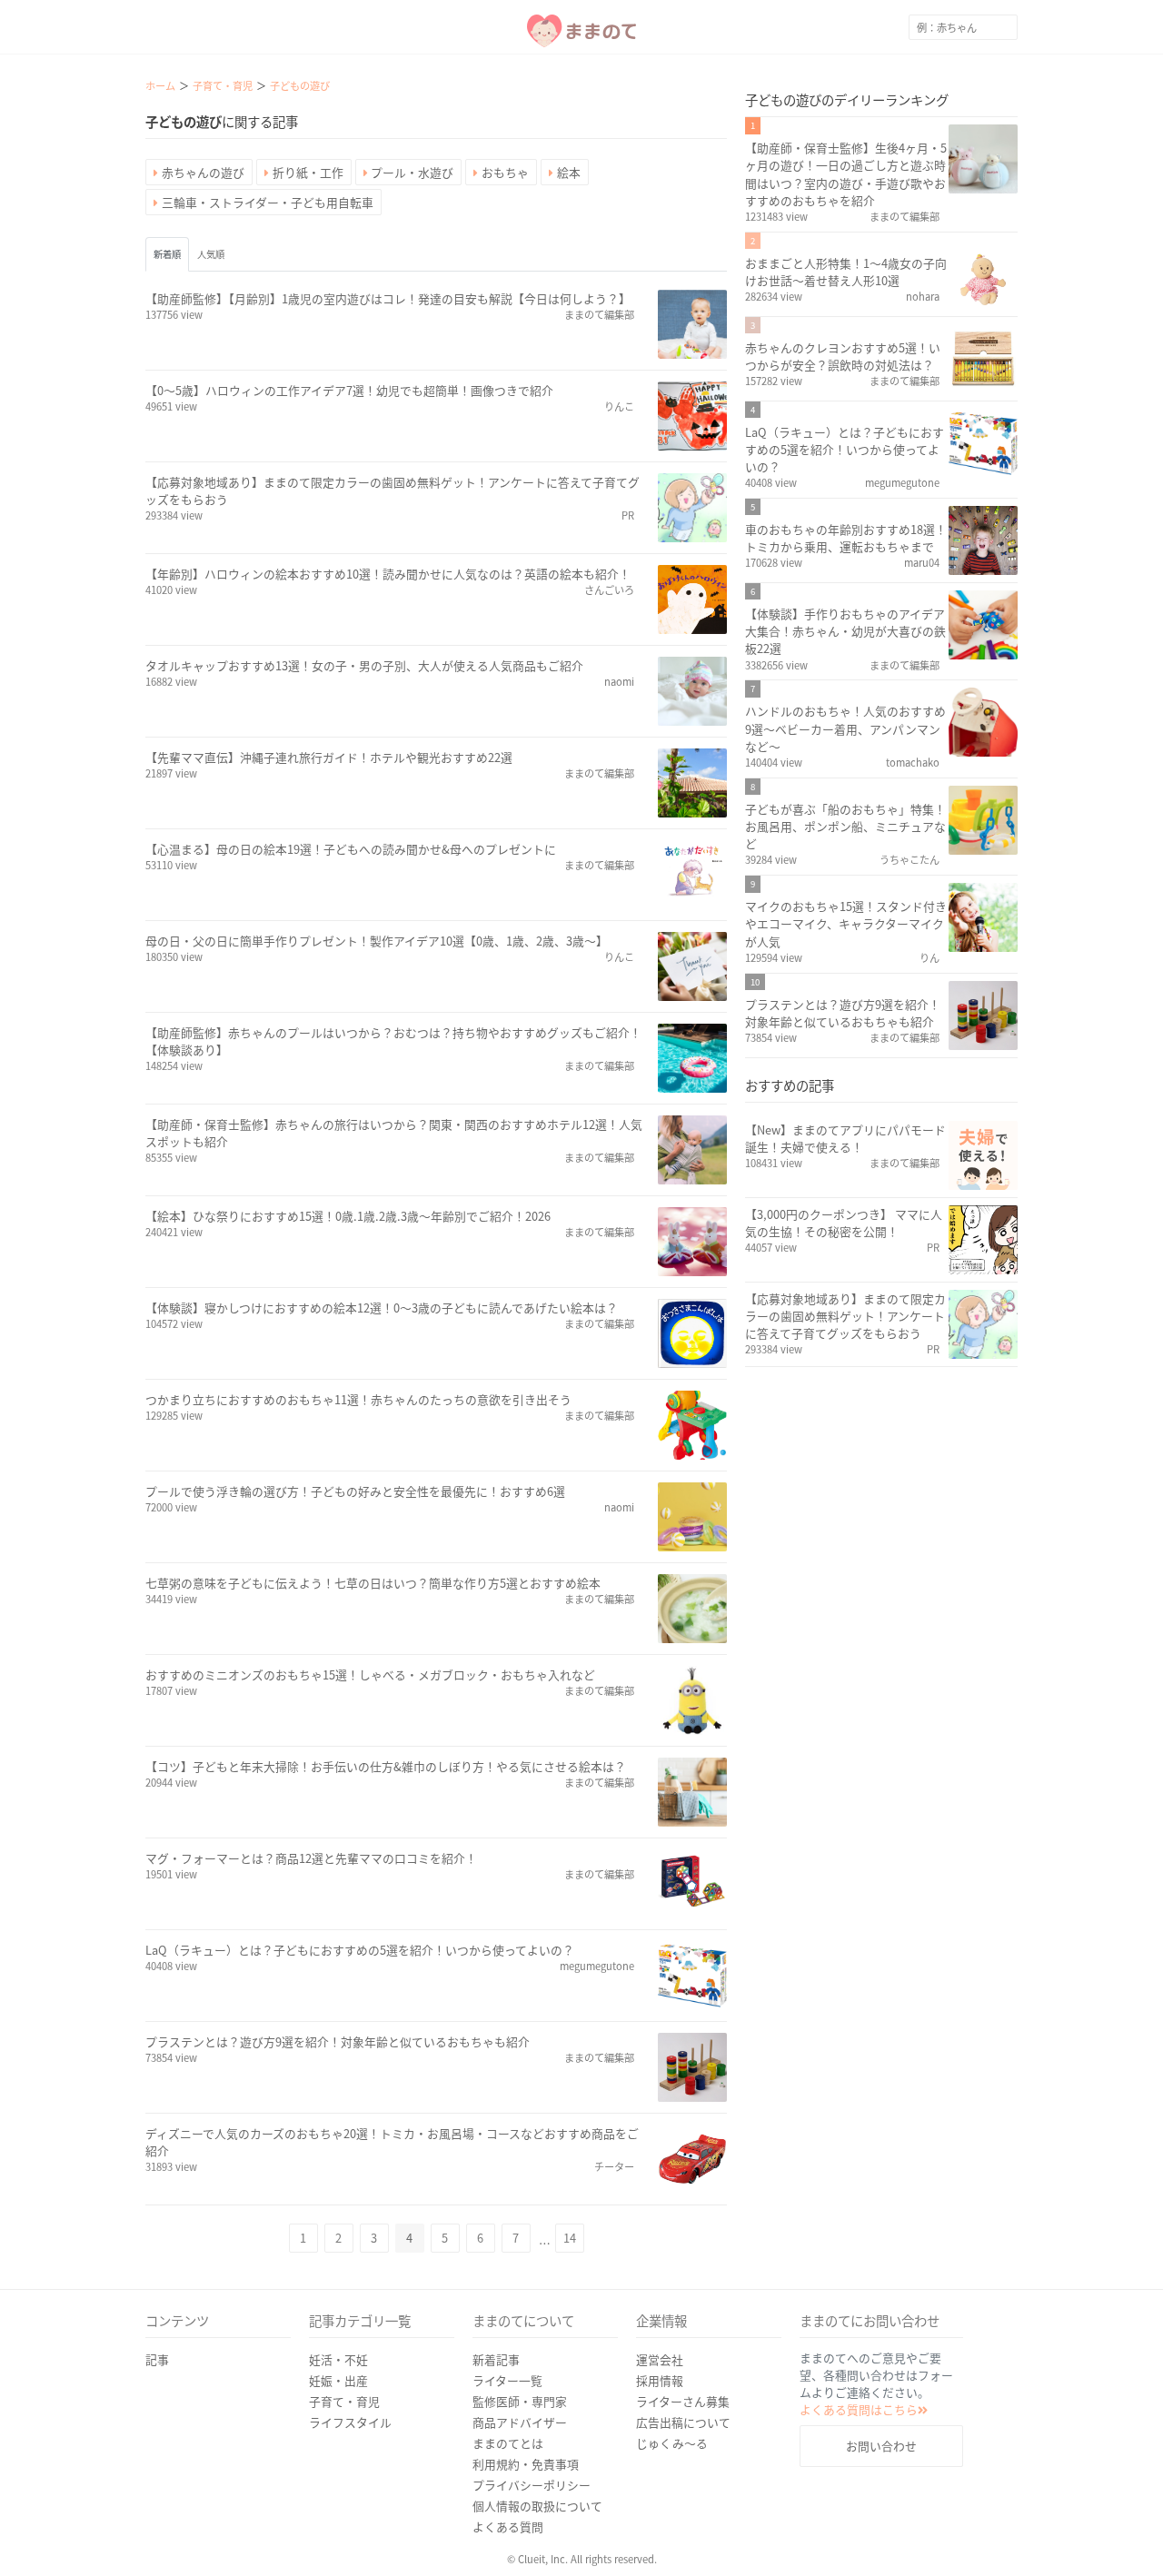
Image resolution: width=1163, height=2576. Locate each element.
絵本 (569, 172)
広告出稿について (683, 2422)
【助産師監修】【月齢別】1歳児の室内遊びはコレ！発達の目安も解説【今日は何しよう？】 (388, 298)
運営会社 (660, 2359)
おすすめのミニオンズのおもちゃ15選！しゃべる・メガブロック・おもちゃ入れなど (370, 1674)
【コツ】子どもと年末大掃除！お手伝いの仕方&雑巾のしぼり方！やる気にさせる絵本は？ (386, 1766)
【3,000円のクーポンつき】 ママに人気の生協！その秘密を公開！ (844, 1223)
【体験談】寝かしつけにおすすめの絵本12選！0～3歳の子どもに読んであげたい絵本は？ (382, 1308)
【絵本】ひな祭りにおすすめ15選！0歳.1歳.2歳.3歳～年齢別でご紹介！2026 (348, 1216)
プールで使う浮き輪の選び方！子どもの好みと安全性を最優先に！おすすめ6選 (355, 1491)
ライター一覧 (507, 2380)
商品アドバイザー (520, 2422)
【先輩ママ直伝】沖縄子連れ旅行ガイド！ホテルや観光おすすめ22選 (329, 757)
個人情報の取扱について (537, 2506)
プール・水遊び (412, 172)
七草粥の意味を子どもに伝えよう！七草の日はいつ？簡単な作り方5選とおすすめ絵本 (373, 1583)
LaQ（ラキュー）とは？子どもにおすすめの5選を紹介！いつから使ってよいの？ (360, 1950)
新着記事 (496, 2359)
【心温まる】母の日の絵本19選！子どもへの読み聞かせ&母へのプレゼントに (351, 849)
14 (570, 2238)
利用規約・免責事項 (526, 2464)
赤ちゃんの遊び (203, 172)
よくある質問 (508, 2526)
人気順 (211, 254)
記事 (157, 2359)
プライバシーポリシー (532, 2485)
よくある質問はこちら (859, 2409)
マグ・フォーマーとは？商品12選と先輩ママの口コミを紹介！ (311, 1858)
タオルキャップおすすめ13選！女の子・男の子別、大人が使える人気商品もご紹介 (364, 665)
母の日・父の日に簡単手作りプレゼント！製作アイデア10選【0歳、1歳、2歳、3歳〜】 (377, 941)
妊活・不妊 (338, 2359)
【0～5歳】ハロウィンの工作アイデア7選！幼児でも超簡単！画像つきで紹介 (349, 390)
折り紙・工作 (308, 172)
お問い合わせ (881, 2446)
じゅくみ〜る (672, 2443)
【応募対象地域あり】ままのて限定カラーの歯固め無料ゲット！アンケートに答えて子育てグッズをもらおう (393, 490)
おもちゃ (505, 172)
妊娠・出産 (338, 2380)
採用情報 (660, 2380)
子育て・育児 (344, 2401)
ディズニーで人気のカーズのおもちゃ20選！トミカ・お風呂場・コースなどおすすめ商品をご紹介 (392, 2142)
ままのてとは (508, 2443)
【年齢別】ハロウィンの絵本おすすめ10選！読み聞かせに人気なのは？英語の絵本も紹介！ (388, 574)
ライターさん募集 (683, 2401)
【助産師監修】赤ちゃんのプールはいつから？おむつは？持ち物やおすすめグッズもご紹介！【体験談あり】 (393, 1041)
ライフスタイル (350, 2422)
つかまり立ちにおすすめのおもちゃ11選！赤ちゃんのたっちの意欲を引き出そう (358, 1399)
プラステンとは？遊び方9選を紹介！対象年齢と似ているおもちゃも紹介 (338, 2041)
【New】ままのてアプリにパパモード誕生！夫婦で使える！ (845, 1138)
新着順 (167, 254)
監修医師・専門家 (520, 2401)
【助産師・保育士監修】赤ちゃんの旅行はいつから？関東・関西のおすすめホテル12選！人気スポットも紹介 (394, 1133)
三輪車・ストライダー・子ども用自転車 (268, 202)
